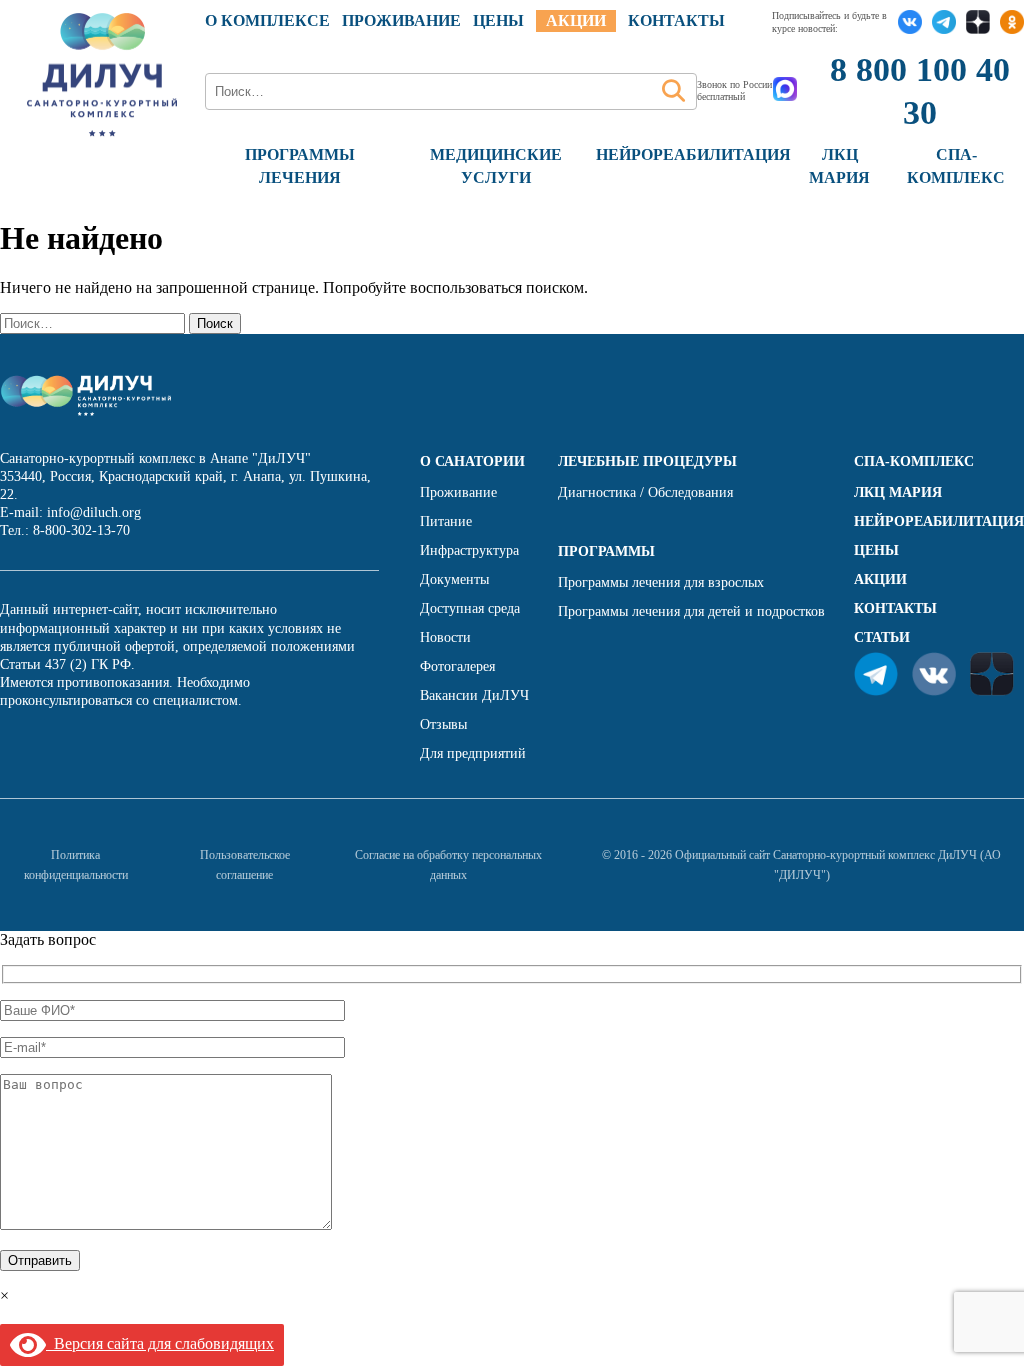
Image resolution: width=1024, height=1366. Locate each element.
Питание (446, 521)
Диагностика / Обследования (645, 492)
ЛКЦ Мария (898, 492)
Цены (876, 550)
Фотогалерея (457, 666)
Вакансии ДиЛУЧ (474, 695)
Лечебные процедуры (647, 461)
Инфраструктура (469, 550)
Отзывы (443, 724)
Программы (606, 551)
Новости (445, 637)
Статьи (882, 637)
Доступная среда (470, 608)
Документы (454, 579)
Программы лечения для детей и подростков (691, 611)
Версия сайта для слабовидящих (160, 1343)
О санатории (472, 461)
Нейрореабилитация (693, 154)
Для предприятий (473, 753)
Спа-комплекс (914, 461)
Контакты (676, 20)
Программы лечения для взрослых (661, 582)
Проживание (401, 20)
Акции (576, 20)
